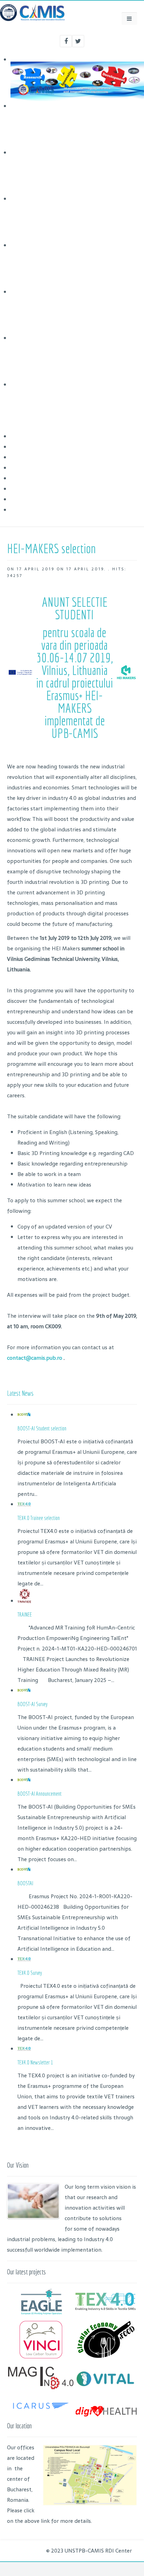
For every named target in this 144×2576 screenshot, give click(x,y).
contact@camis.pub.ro (35, 1358)
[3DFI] (41, 2413)
